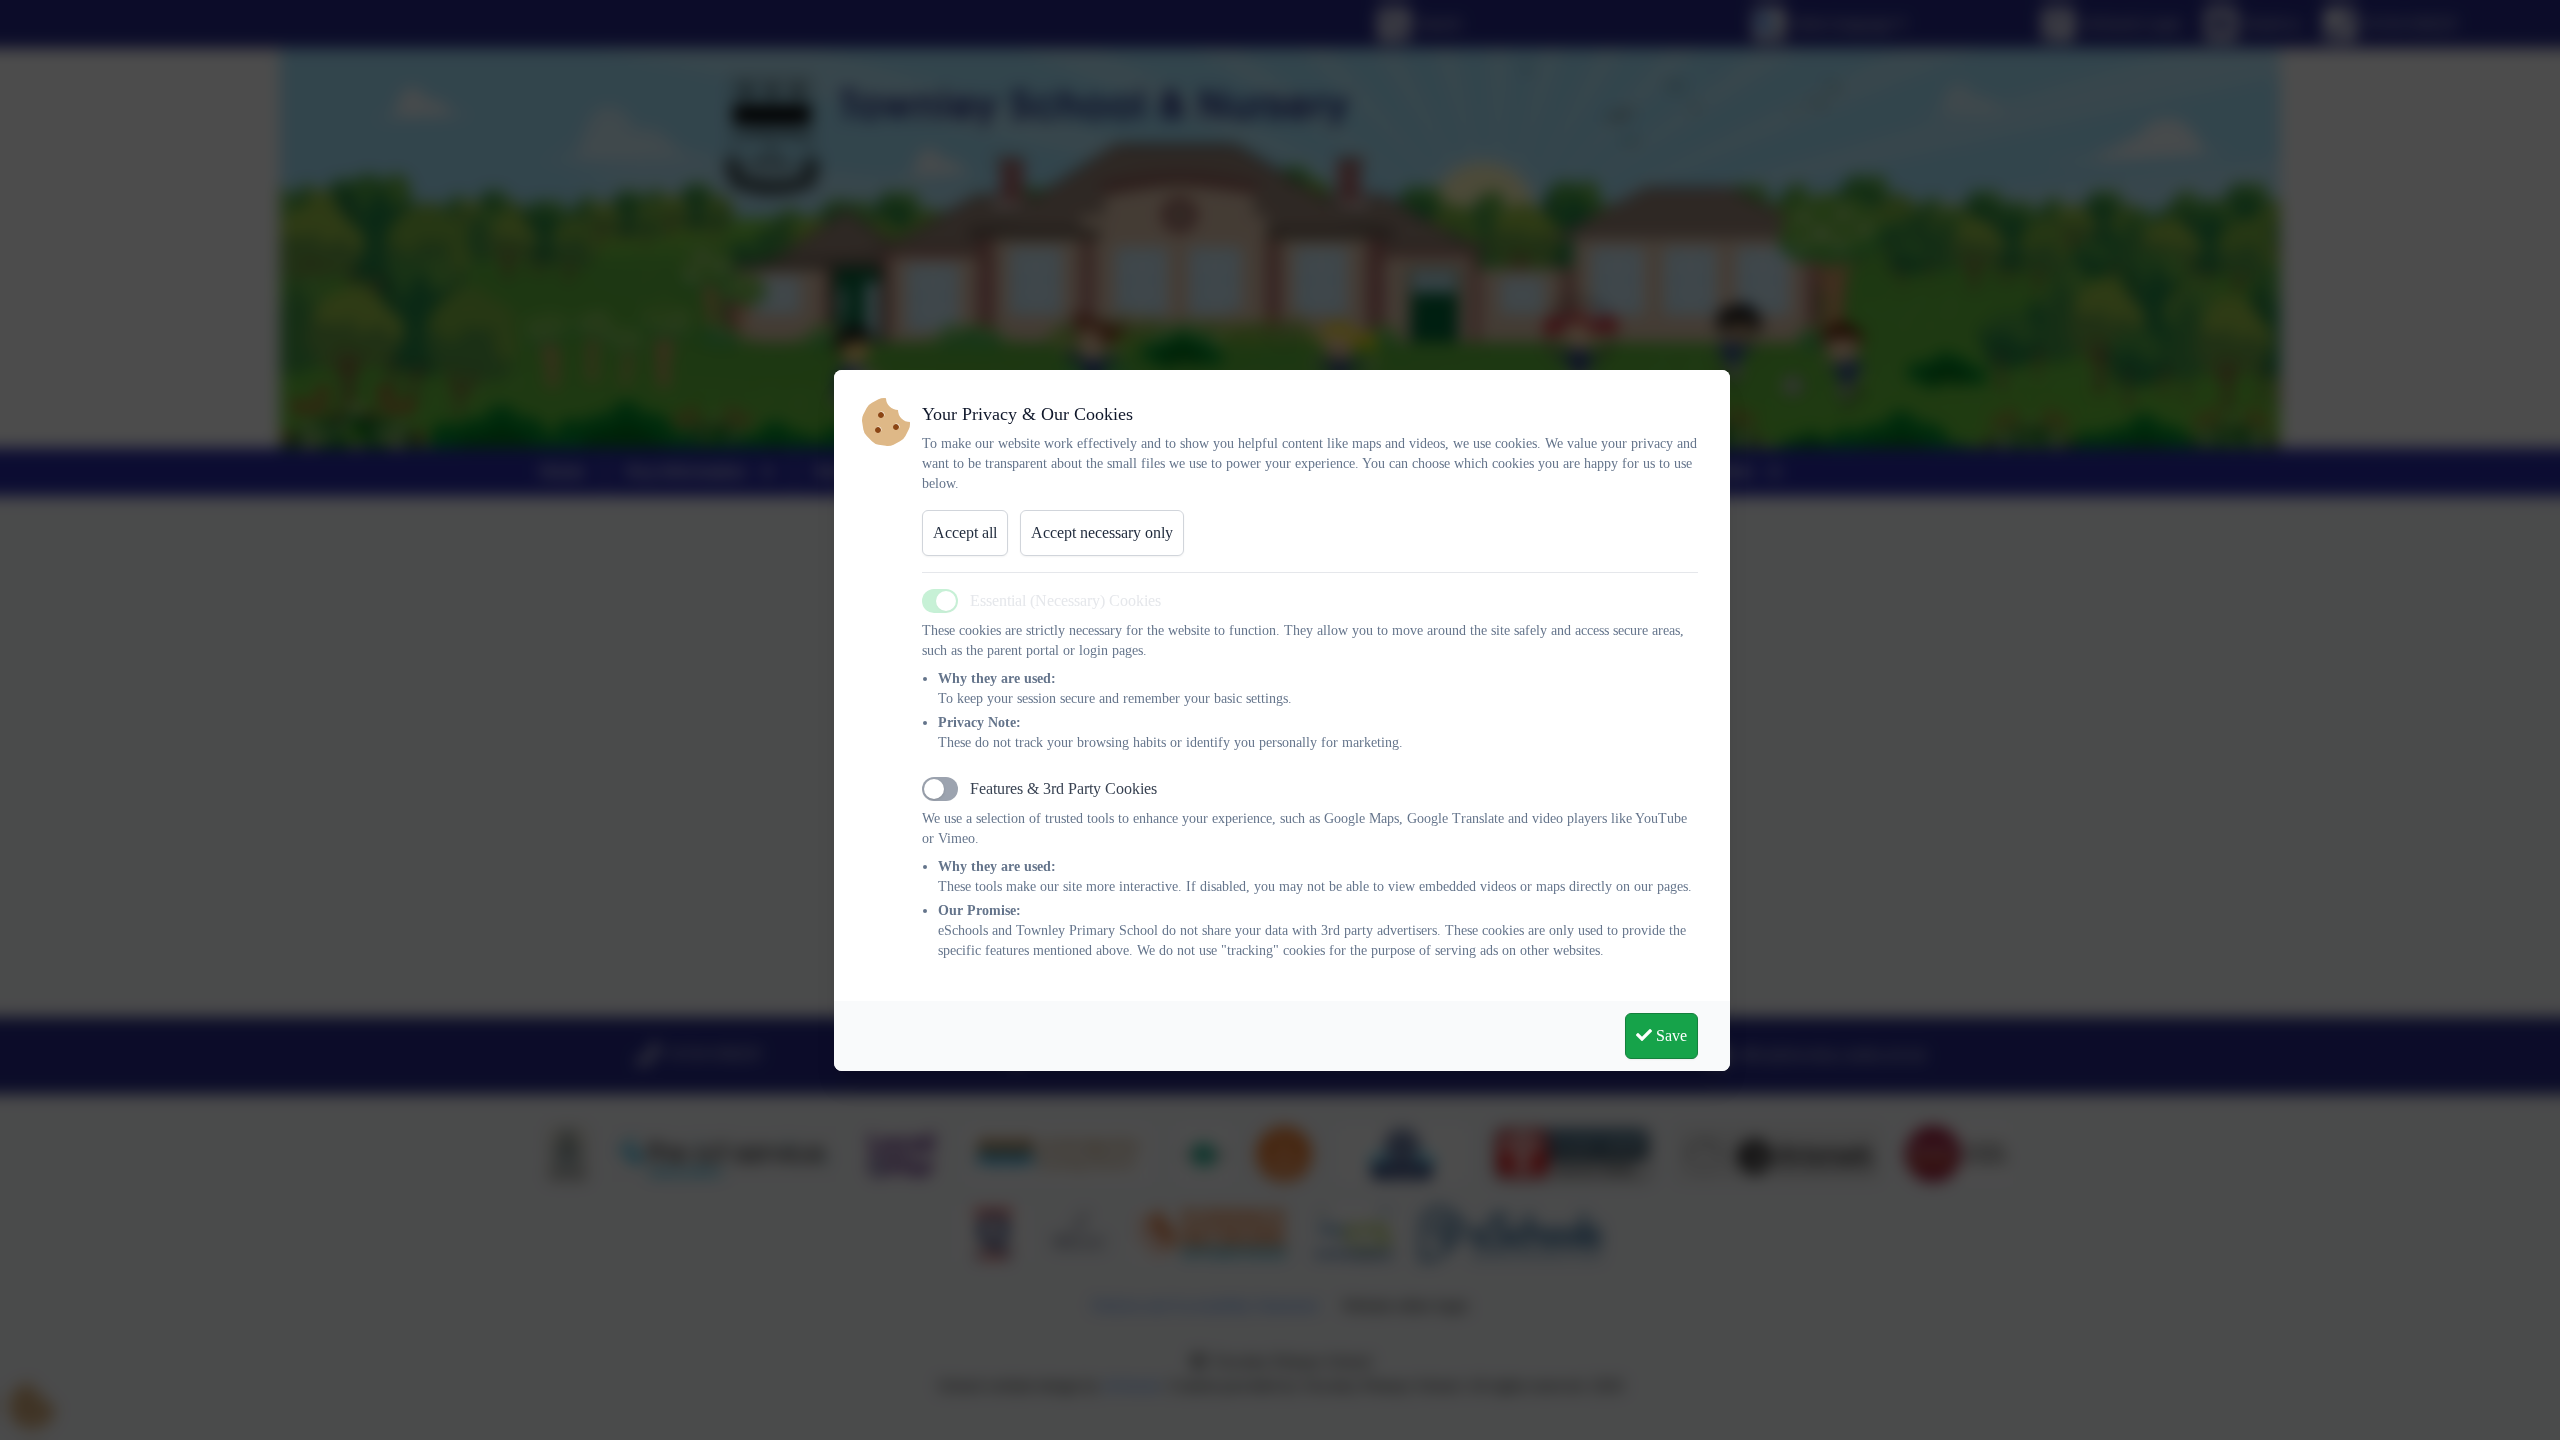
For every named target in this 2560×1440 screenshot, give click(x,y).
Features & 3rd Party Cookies (1063, 788)
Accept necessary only (1102, 532)
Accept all (965, 532)
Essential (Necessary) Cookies (1065, 600)
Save (1669, 1035)
